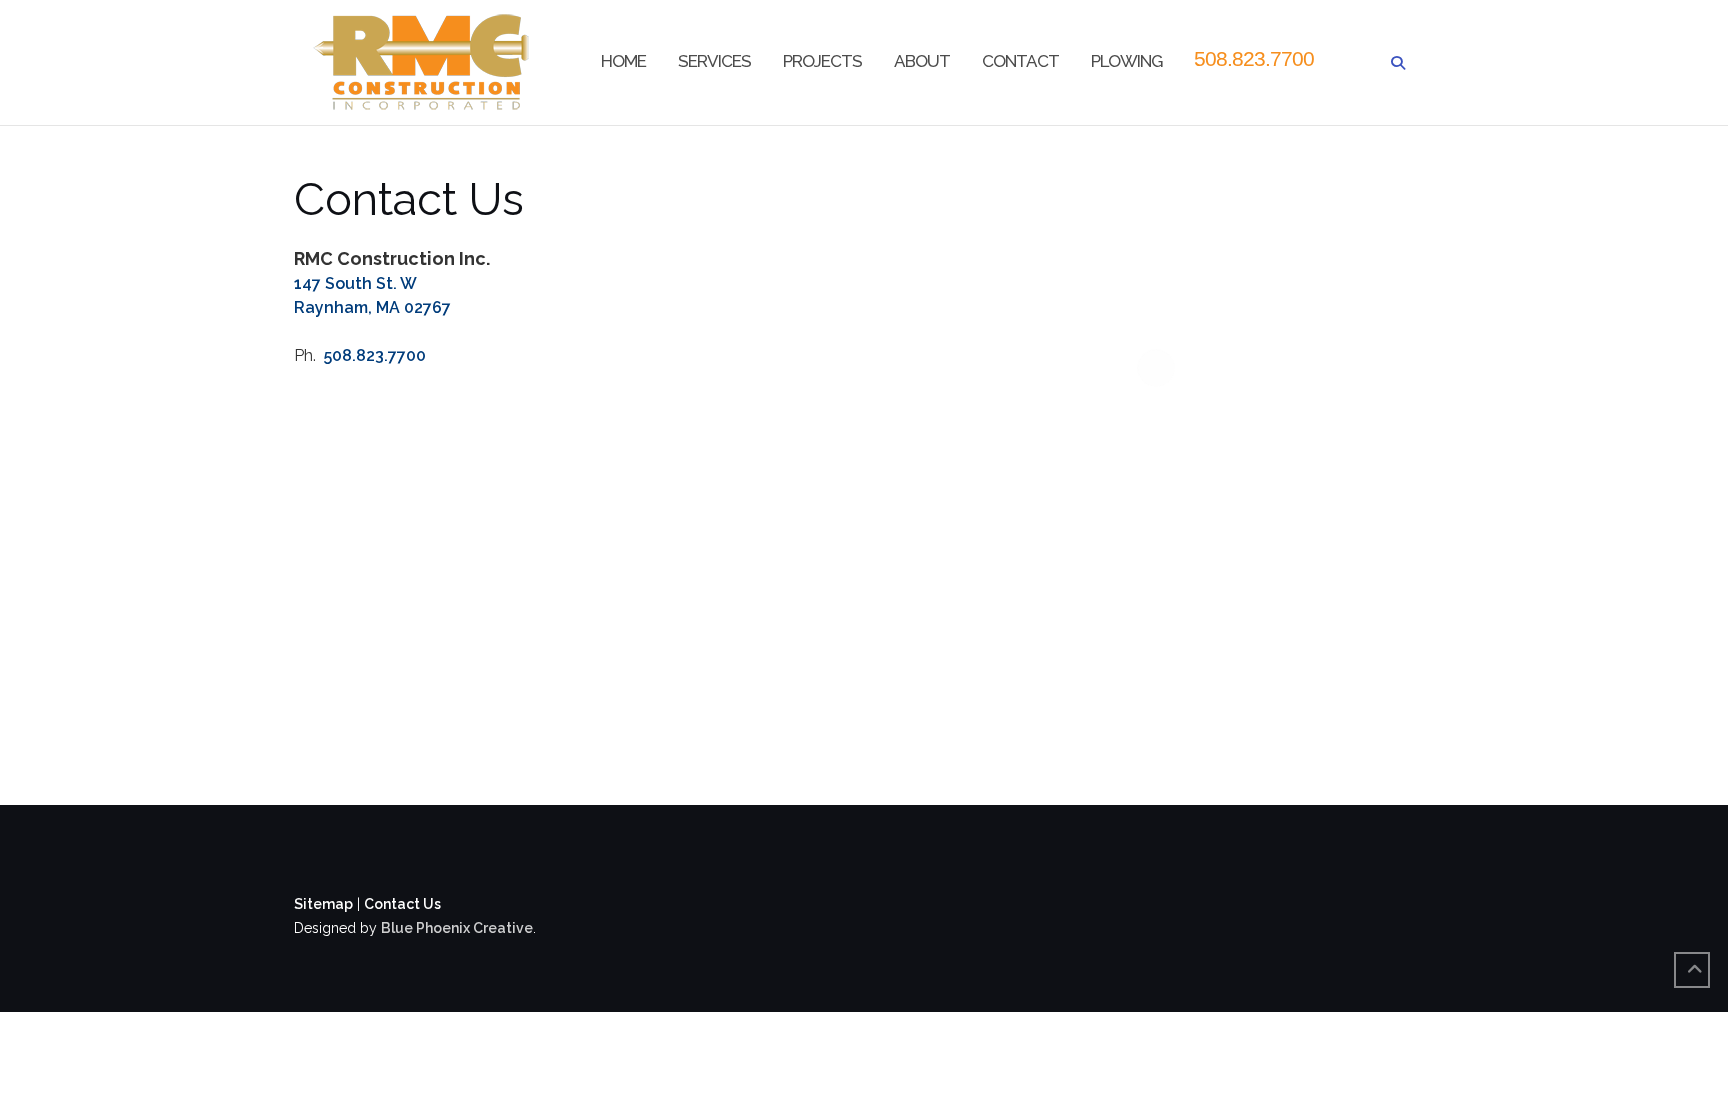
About (922, 61)
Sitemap (323, 904)
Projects (822, 61)
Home (623, 61)
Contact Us (402, 904)
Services (714, 61)
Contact (1020, 61)
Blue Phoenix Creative (457, 928)
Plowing (1126, 61)
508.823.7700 (1254, 58)
